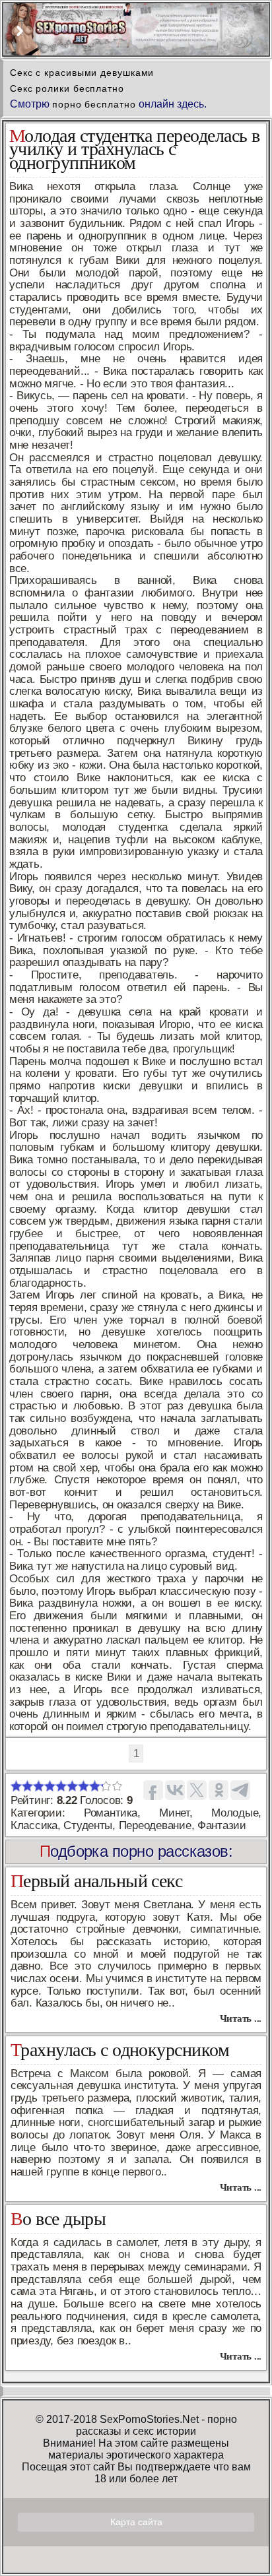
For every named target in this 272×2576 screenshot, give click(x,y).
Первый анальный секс (96, 1881)
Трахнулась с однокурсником (120, 2050)
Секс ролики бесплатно (67, 88)
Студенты (88, 1825)
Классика (34, 1825)
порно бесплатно (94, 104)
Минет (174, 1813)
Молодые (235, 1813)
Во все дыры (58, 2219)
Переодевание (155, 1825)
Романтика (111, 1813)
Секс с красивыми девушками (82, 73)
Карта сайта (136, 2522)
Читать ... (241, 2018)
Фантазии (222, 1825)
